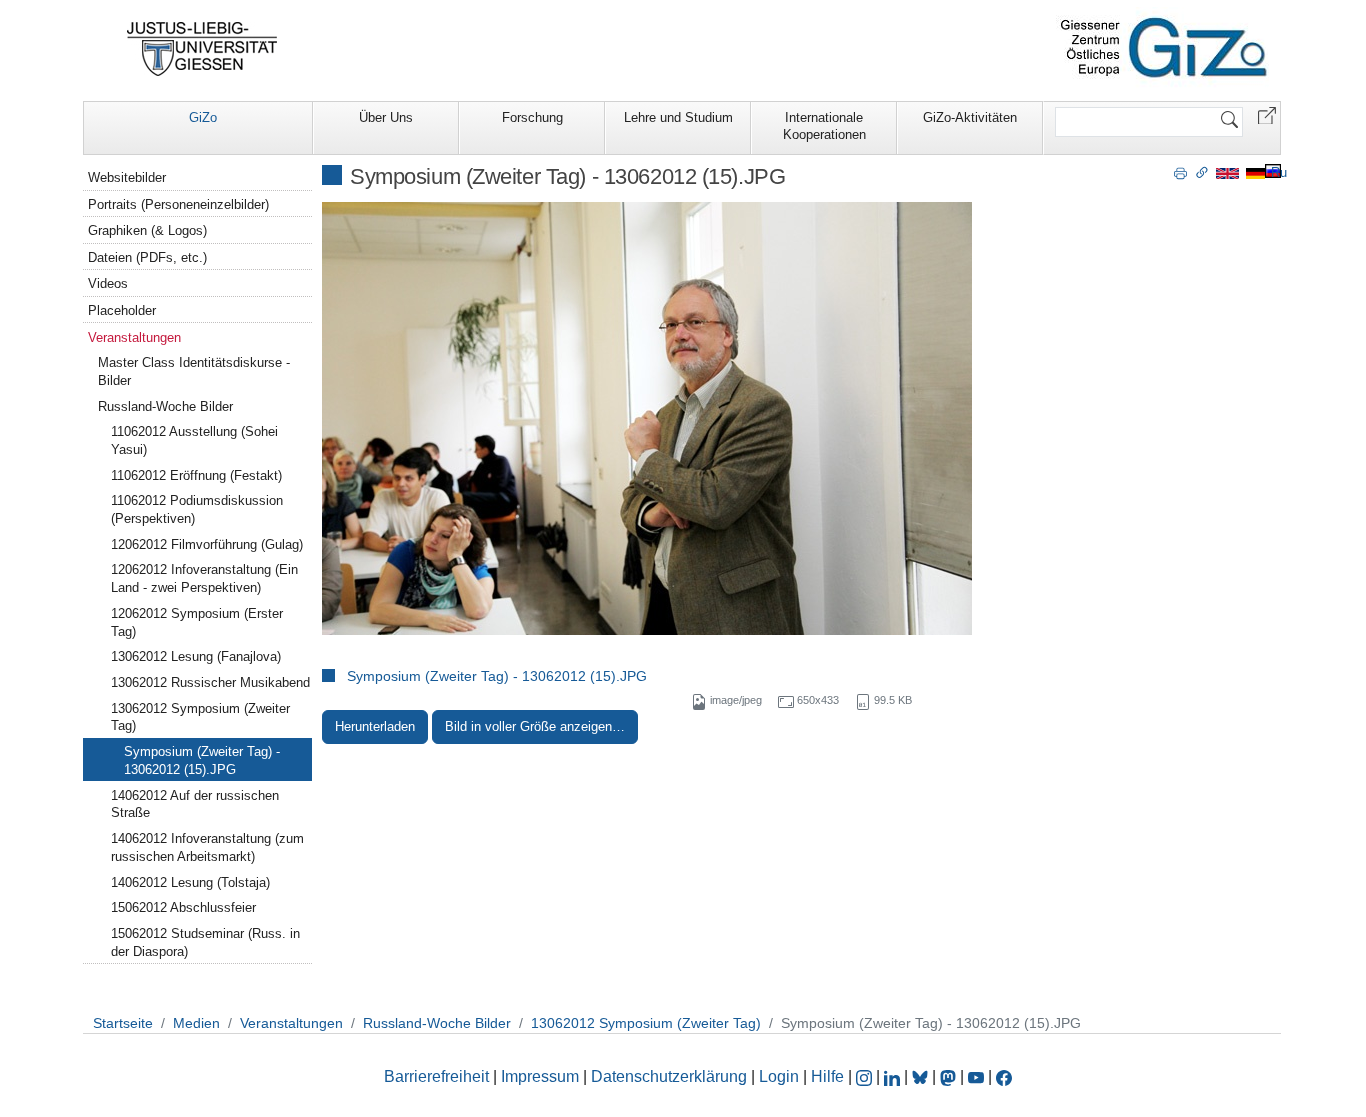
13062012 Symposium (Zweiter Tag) (200, 717)
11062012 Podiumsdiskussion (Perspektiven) (197, 509)
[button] (1267, 114)
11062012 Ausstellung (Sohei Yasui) (194, 440)
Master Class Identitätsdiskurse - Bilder (194, 371)
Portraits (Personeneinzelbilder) (178, 204)
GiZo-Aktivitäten (970, 117)
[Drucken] (1180, 172)
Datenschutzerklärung (669, 1076)
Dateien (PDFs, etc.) (147, 257)
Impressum (540, 1076)
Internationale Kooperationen (824, 126)
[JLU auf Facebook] (1004, 1076)
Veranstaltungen (134, 337)
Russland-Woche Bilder (165, 406)
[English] (1227, 172)
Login (781, 1076)
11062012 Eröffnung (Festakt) (196, 475)
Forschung (532, 117)
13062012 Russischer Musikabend (210, 682)
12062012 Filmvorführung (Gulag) (207, 544)
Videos (108, 283)
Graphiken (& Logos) (147, 230)
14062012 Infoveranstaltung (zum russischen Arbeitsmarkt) (207, 847)
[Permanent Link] (1202, 172)
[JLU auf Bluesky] (922, 1076)
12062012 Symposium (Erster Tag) (197, 622)
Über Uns (386, 117)
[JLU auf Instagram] (866, 1076)
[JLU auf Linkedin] (894, 1076)
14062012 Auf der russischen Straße (195, 804)
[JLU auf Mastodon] (950, 1076)
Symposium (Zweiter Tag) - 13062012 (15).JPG (497, 676)
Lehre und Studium (678, 117)
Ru (1279, 172)
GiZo (203, 117)
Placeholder (122, 310)
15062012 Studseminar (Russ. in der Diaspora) (205, 942)
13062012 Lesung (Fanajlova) (196, 656)
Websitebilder (127, 177)
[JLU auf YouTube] (976, 1076)
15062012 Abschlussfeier (183, 907)
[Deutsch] (1255, 172)
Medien (196, 1023)
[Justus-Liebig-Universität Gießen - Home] (202, 49)
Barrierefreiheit (436, 1076)
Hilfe (827, 1076)
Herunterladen (375, 726)
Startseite (123, 1023)
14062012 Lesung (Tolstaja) (190, 882)
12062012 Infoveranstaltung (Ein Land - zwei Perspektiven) (204, 578)
